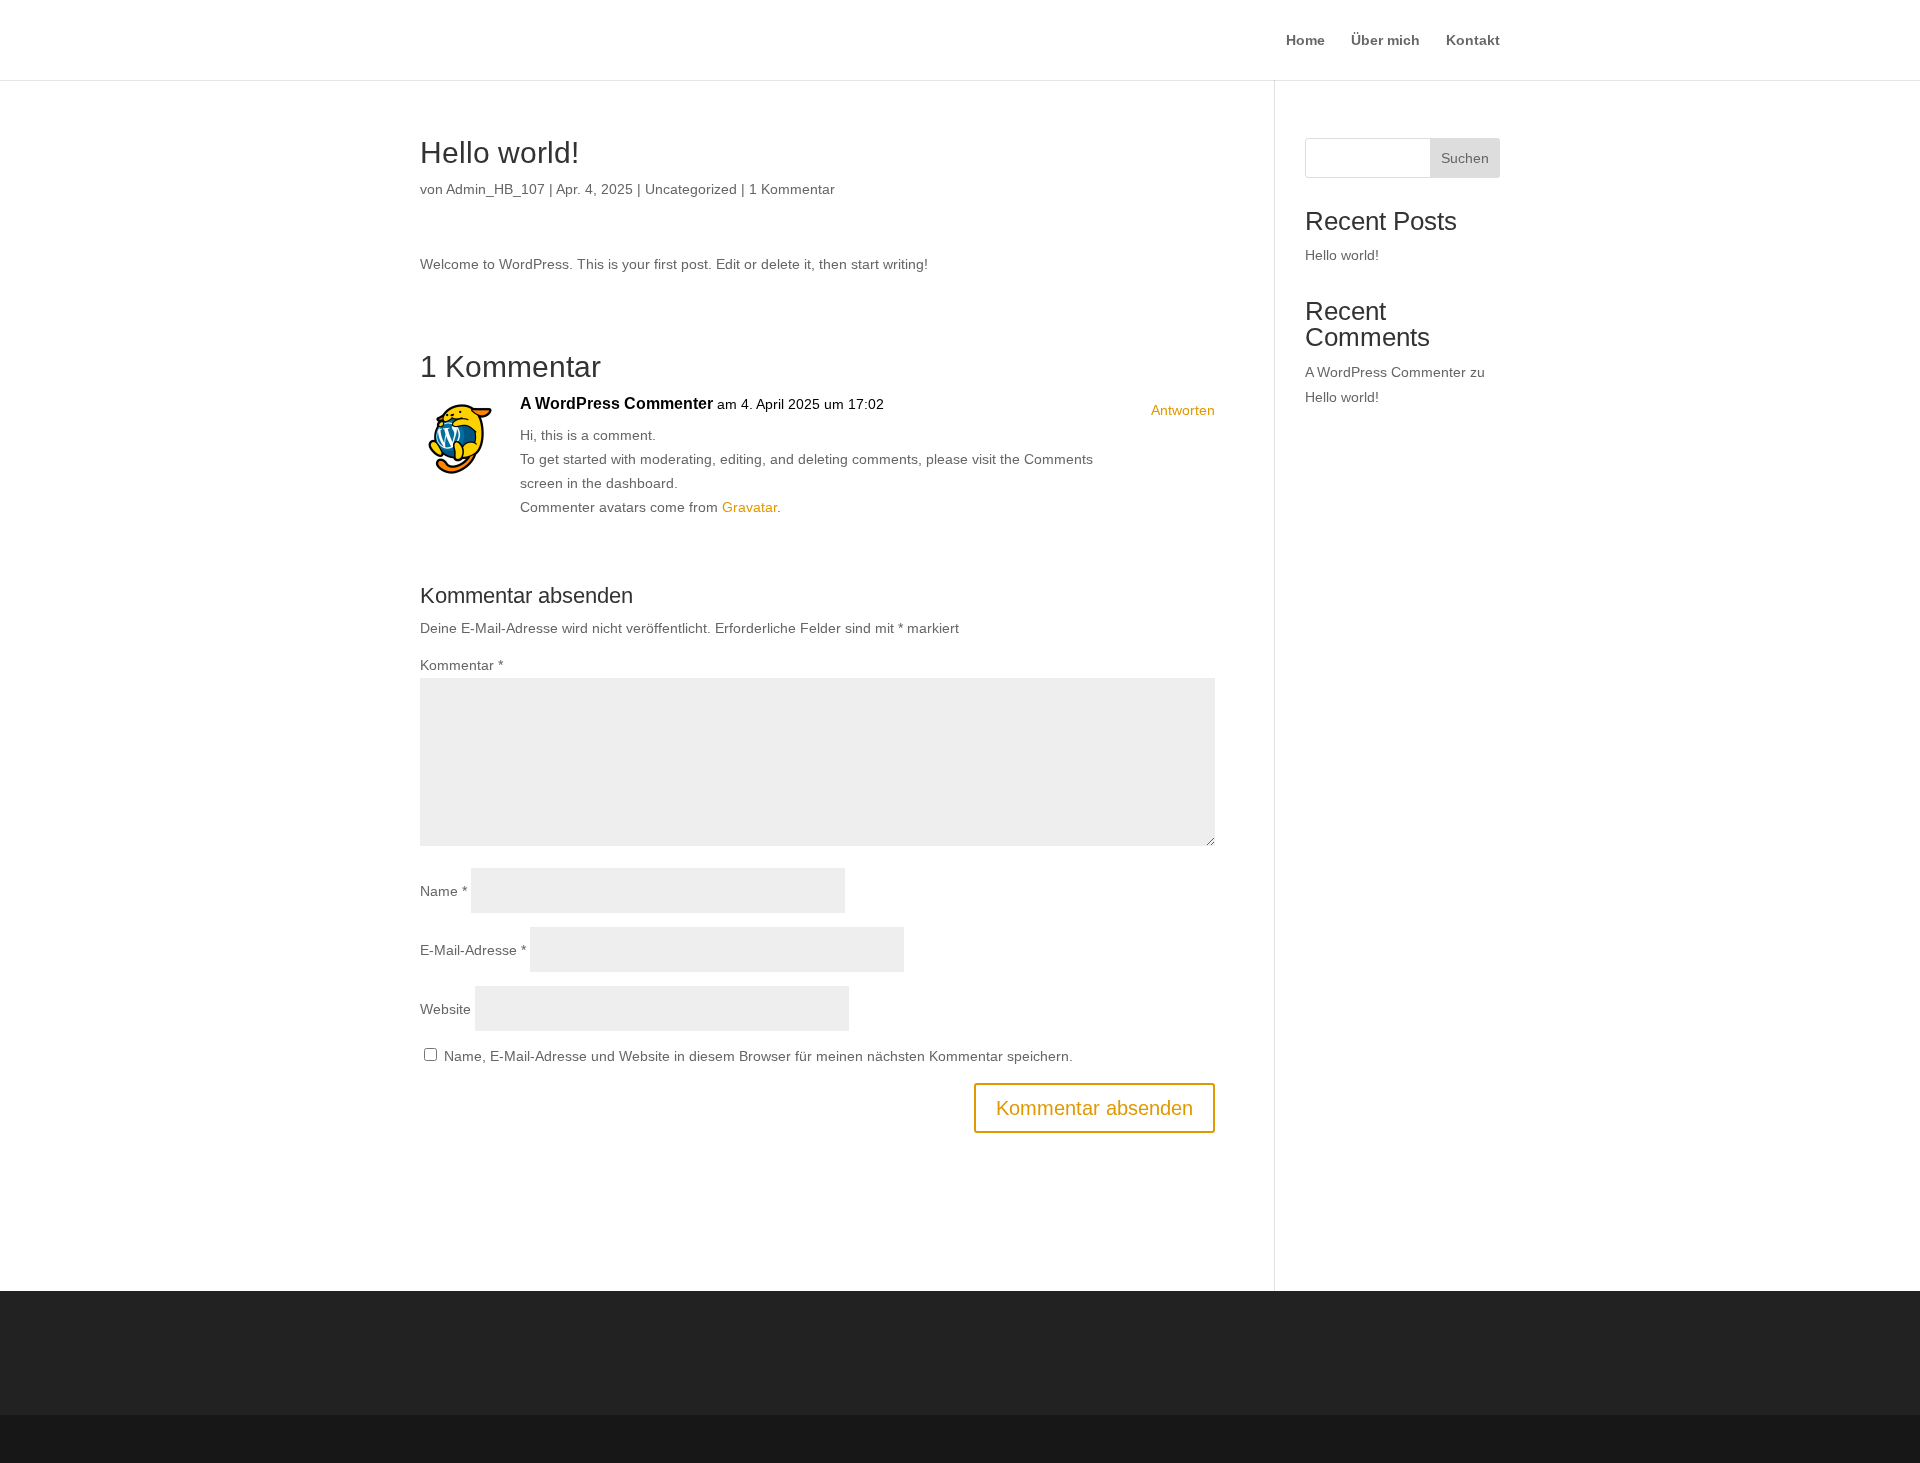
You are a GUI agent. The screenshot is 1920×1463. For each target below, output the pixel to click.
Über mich (1385, 40)
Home (1305, 40)
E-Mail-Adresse (473, 950)
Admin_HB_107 (495, 189)
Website (445, 1009)
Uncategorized (691, 189)
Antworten (1183, 410)
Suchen (1465, 158)
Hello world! (1342, 255)
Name (443, 891)
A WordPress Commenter (616, 403)
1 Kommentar (792, 189)
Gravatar (749, 507)
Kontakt (1473, 40)
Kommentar (461, 665)
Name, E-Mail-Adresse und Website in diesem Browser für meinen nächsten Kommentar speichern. (758, 1056)
